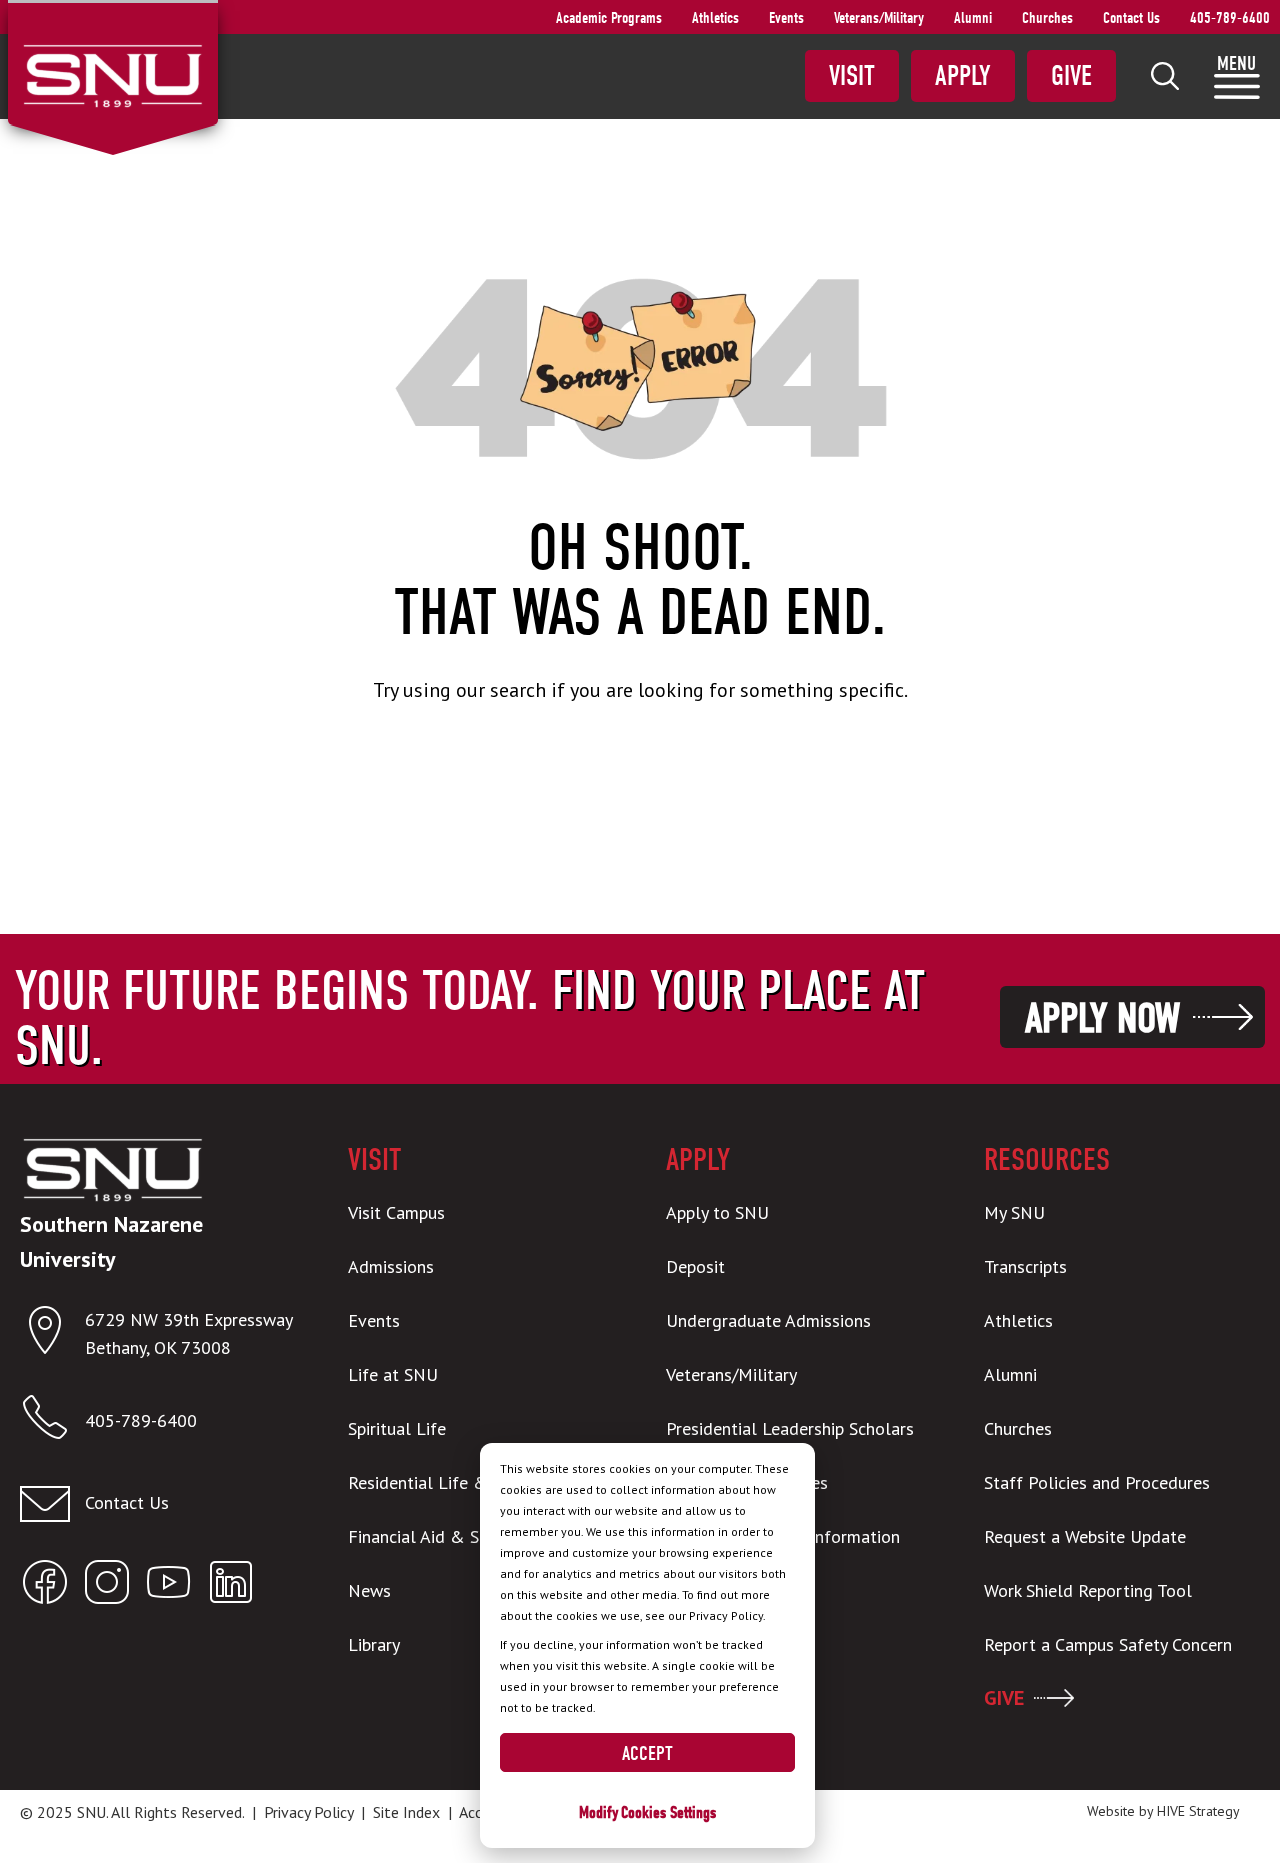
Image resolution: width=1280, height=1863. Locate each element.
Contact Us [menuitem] (1131, 18)
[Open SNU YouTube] (169, 1586)
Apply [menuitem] (963, 76)
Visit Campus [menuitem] (396, 1212)
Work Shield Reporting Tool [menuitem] (1088, 1590)
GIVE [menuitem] (1004, 1698)
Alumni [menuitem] (973, 18)
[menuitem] (1165, 76)
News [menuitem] (369, 1590)
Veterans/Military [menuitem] (879, 18)
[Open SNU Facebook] (45, 1586)
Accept (647, 1753)
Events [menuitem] (786, 18)
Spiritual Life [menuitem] (397, 1428)
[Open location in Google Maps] (52, 1334)
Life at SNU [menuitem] (393, 1374)
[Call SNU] (52, 1421)
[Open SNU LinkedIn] (231, 1586)
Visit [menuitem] (852, 76)
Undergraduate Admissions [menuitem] (768, 1320)
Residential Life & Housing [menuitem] (452, 1482)
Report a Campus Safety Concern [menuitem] (1108, 1644)
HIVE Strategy (1198, 1811)
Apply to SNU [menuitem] (717, 1212)
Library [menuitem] (374, 1644)
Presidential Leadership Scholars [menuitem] (790, 1428)
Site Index (406, 1812)
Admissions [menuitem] (391, 1266)
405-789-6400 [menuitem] (1230, 18)
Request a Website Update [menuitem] (1085, 1536)
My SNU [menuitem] (1014, 1212)
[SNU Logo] (112, 74)
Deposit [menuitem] (695, 1266)
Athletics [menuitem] (715, 18)
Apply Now (1102, 1018)
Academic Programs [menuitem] (609, 18)
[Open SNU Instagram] (107, 1586)
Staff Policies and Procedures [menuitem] (1097, 1482)
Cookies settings (668, 1812)
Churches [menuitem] (1047, 18)
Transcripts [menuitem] (1025, 1266)
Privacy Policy (308, 1812)
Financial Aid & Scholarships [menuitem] (456, 1536)
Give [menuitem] (1071, 76)
